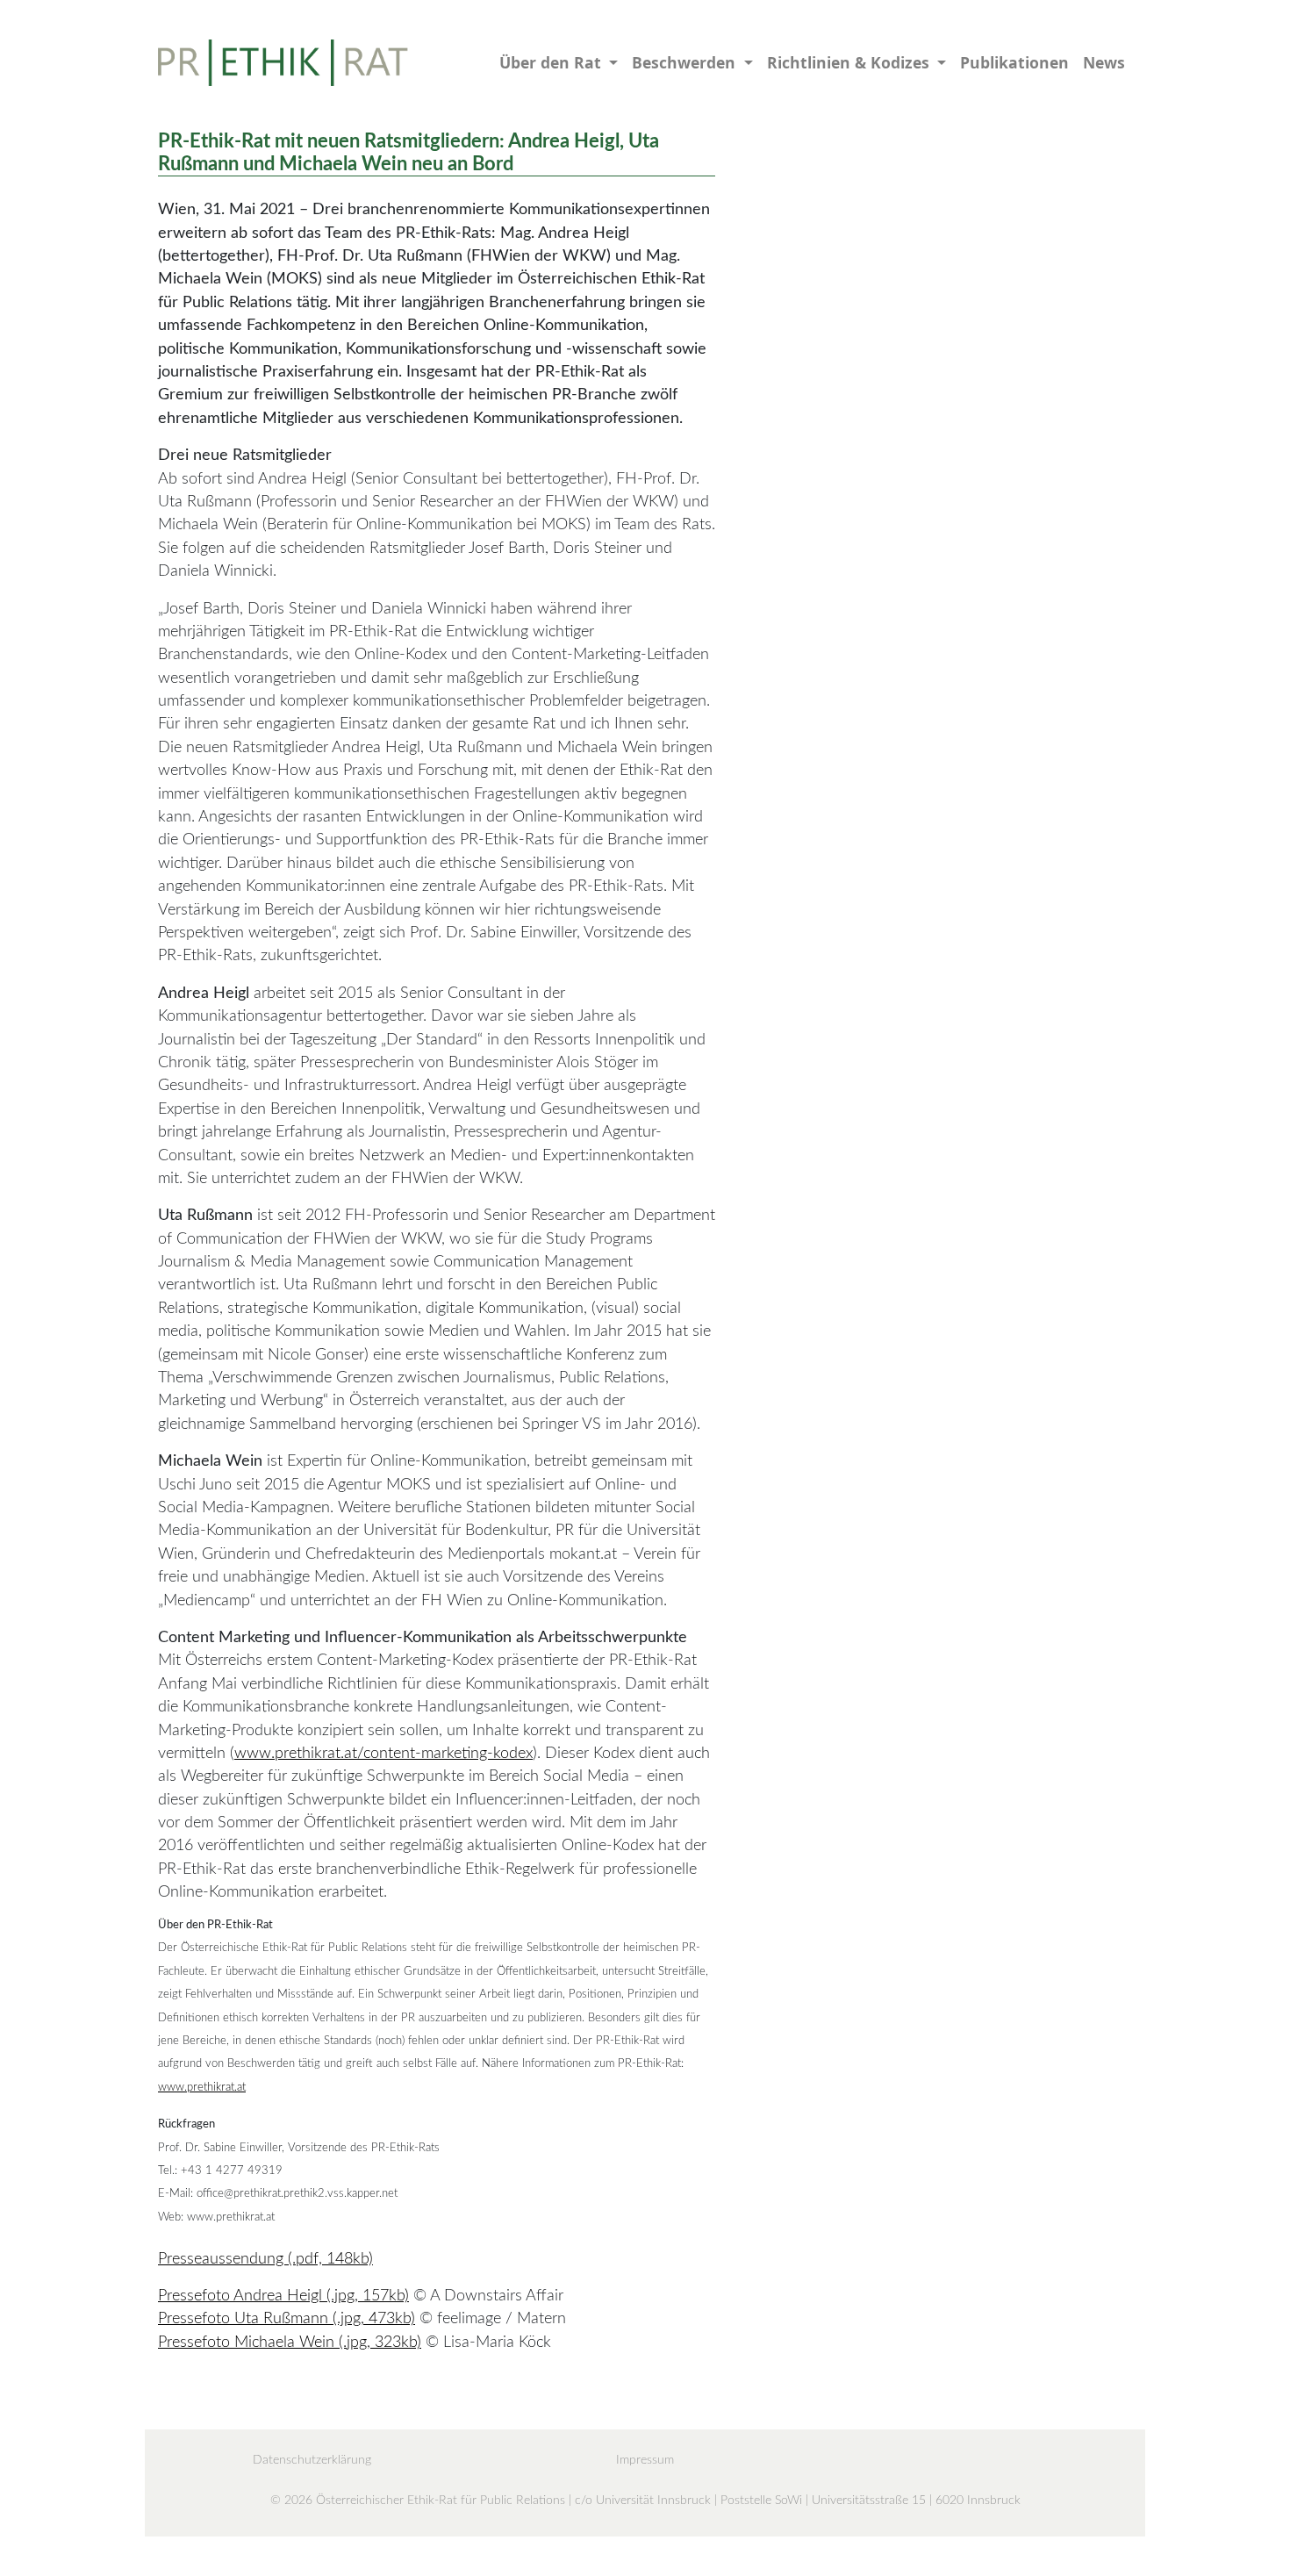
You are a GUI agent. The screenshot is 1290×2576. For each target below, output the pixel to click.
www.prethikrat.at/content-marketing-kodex (383, 1753)
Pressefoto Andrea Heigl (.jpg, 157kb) (283, 2296)
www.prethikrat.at (202, 2087)
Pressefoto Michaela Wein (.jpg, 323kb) (290, 2342)
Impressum (645, 2460)
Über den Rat (552, 62)
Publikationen (1014, 62)
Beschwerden (686, 62)
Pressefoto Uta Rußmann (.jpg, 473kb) (287, 2318)
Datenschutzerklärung (312, 2460)
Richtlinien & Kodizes (850, 62)
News (1104, 62)
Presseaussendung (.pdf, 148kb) (265, 2259)
